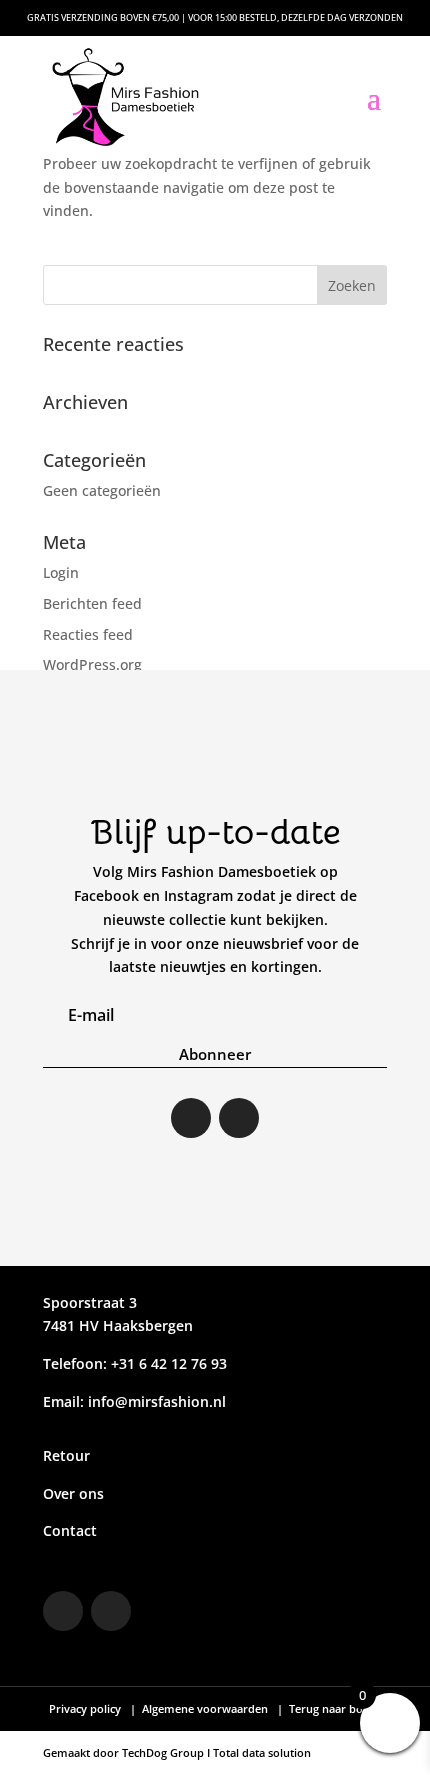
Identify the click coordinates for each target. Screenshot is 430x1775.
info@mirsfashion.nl (157, 1401)
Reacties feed (88, 634)
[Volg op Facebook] (239, 1118)
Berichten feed (92, 603)
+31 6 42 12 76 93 (167, 1363)
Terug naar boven (334, 1708)
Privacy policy (86, 1708)
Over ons (73, 1493)
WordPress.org (92, 664)
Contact (70, 1530)
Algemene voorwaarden (205, 1708)
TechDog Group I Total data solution (216, 1752)
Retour (66, 1455)
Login (61, 572)
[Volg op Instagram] (191, 1118)
